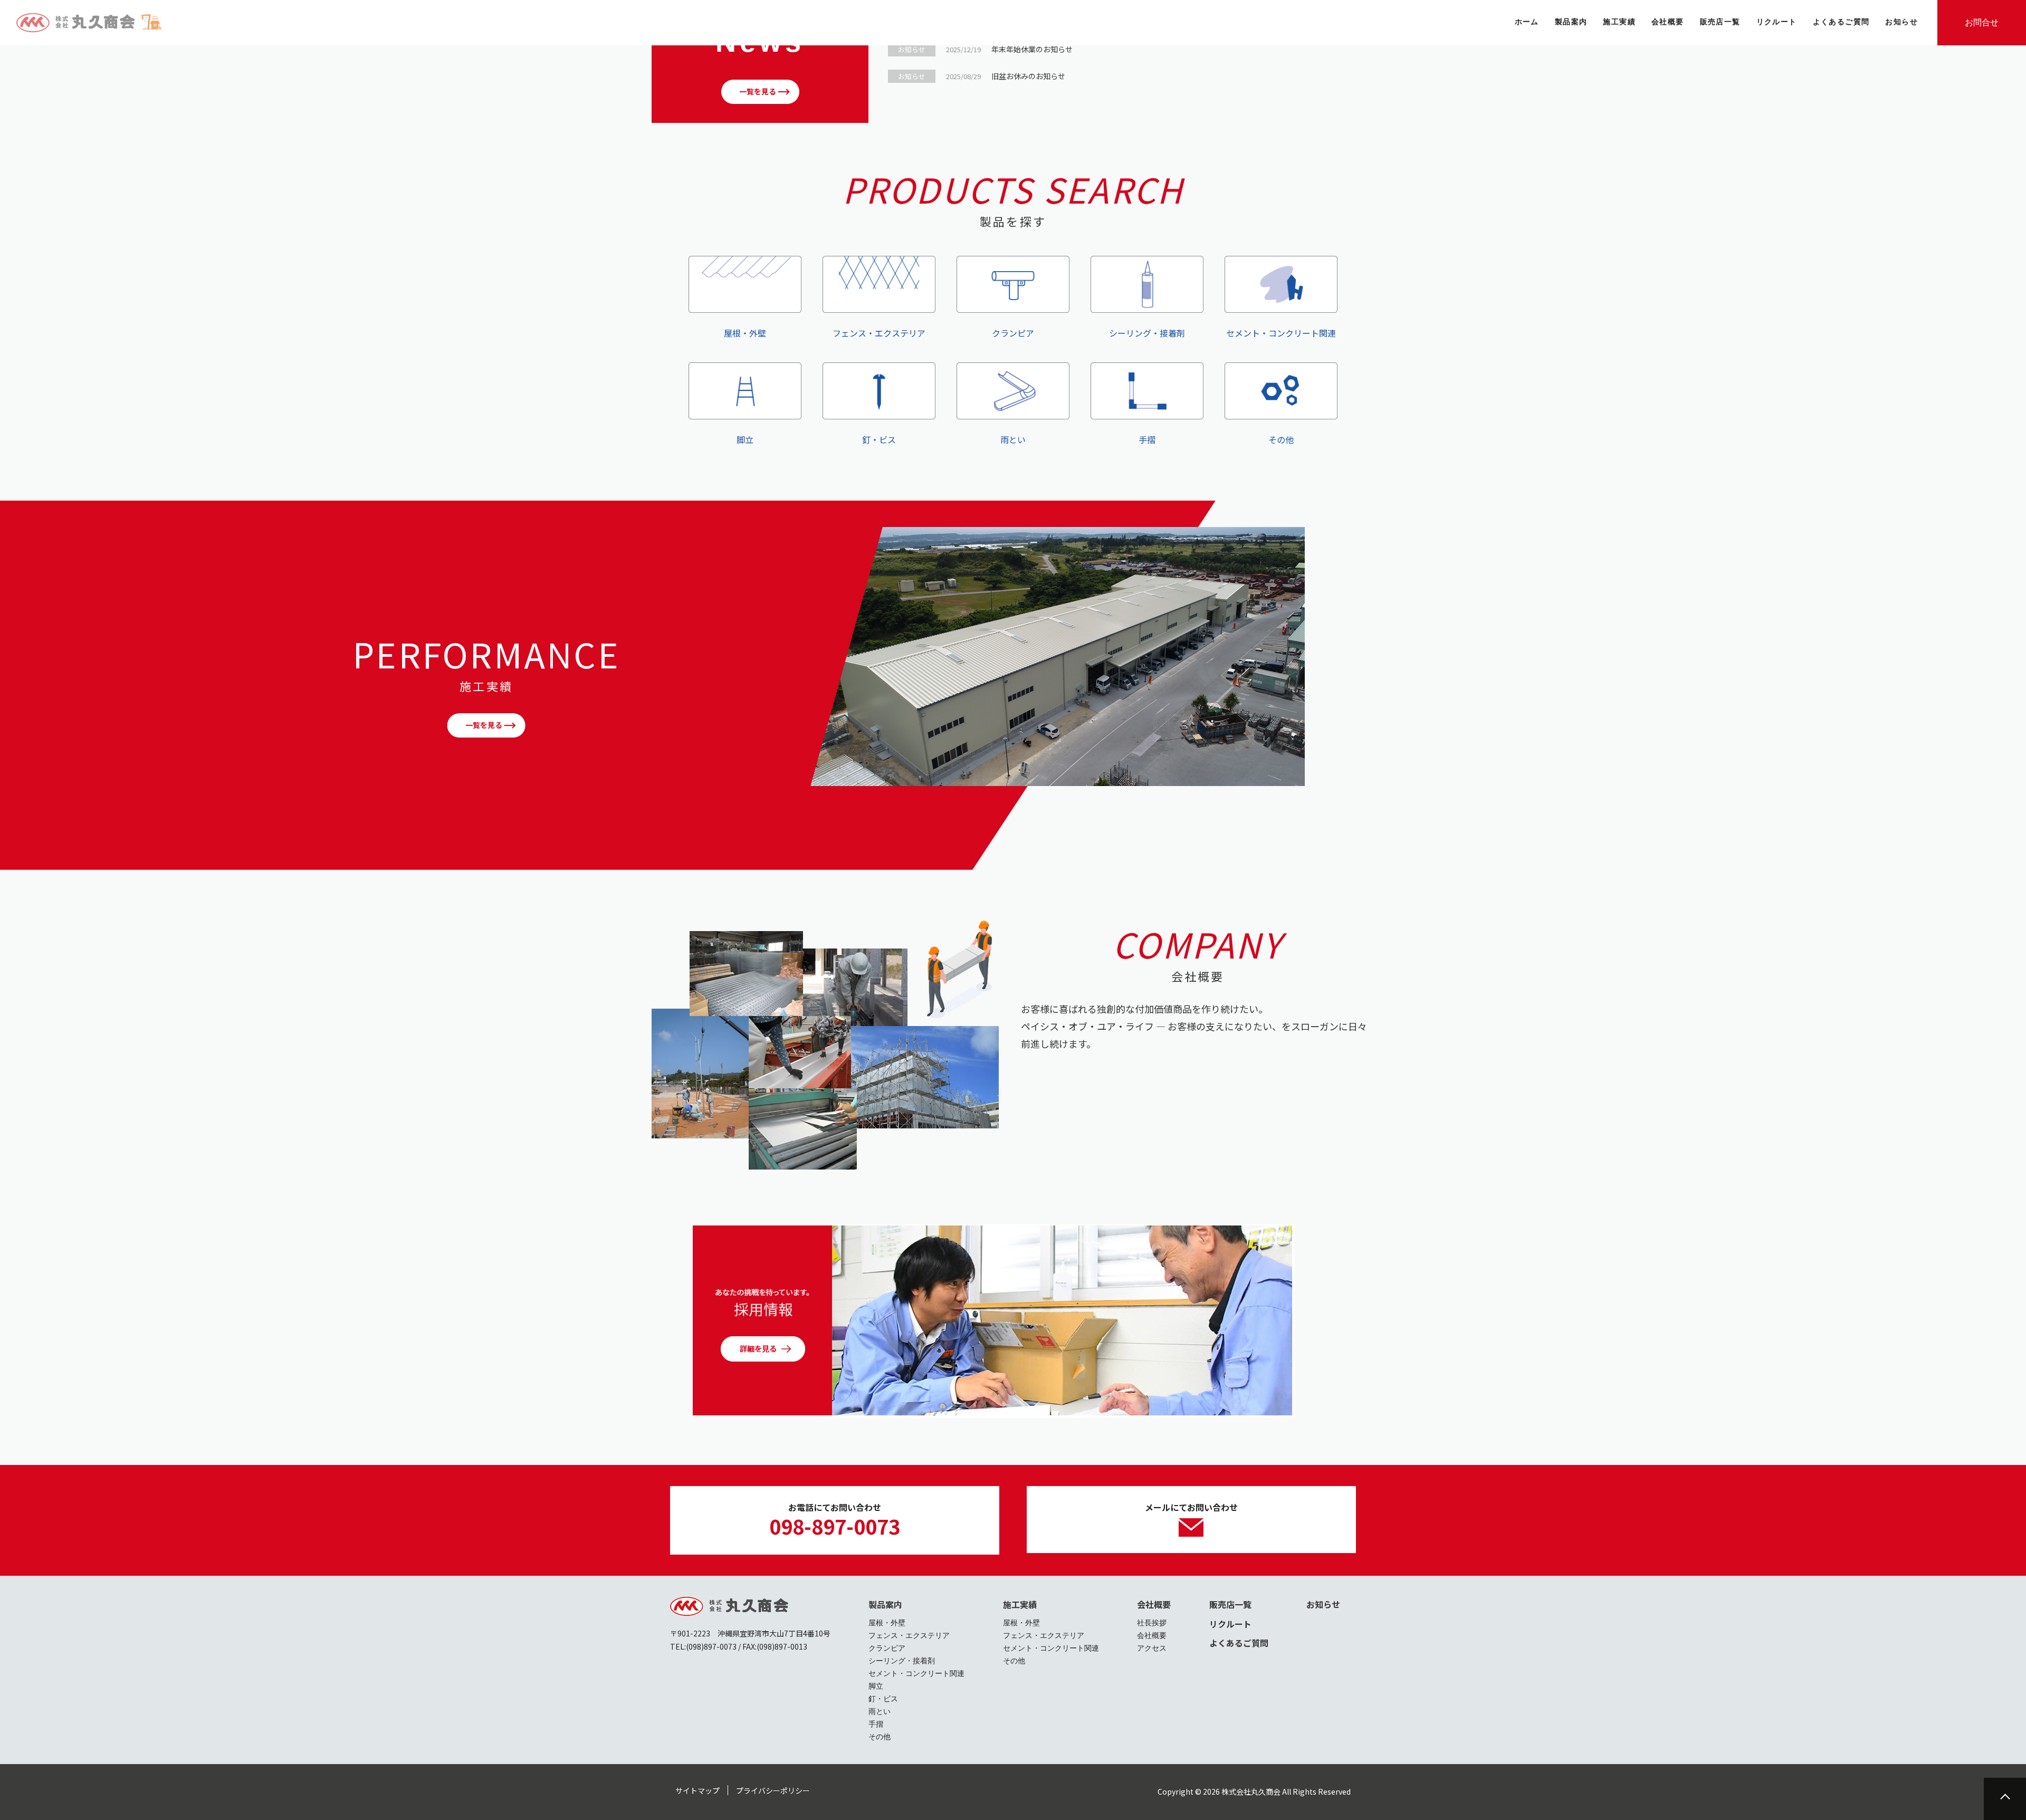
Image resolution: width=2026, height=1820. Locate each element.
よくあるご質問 (1239, 1643)
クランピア (1013, 333)
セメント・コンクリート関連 (1281, 333)
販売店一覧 (1230, 1604)
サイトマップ (697, 1790)
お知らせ (1323, 1604)
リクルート (1230, 1624)
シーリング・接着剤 (1147, 333)
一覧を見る (758, 91)
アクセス (1152, 1648)
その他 (1281, 439)
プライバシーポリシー (773, 1790)
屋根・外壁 (745, 333)
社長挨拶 (1152, 1623)
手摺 (1147, 439)
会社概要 (1154, 1604)
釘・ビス (879, 439)
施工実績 (1020, 1604)
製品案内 (885, 1604)
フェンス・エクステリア (879, 333)
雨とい (1013, 439)
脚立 (745, 439)
